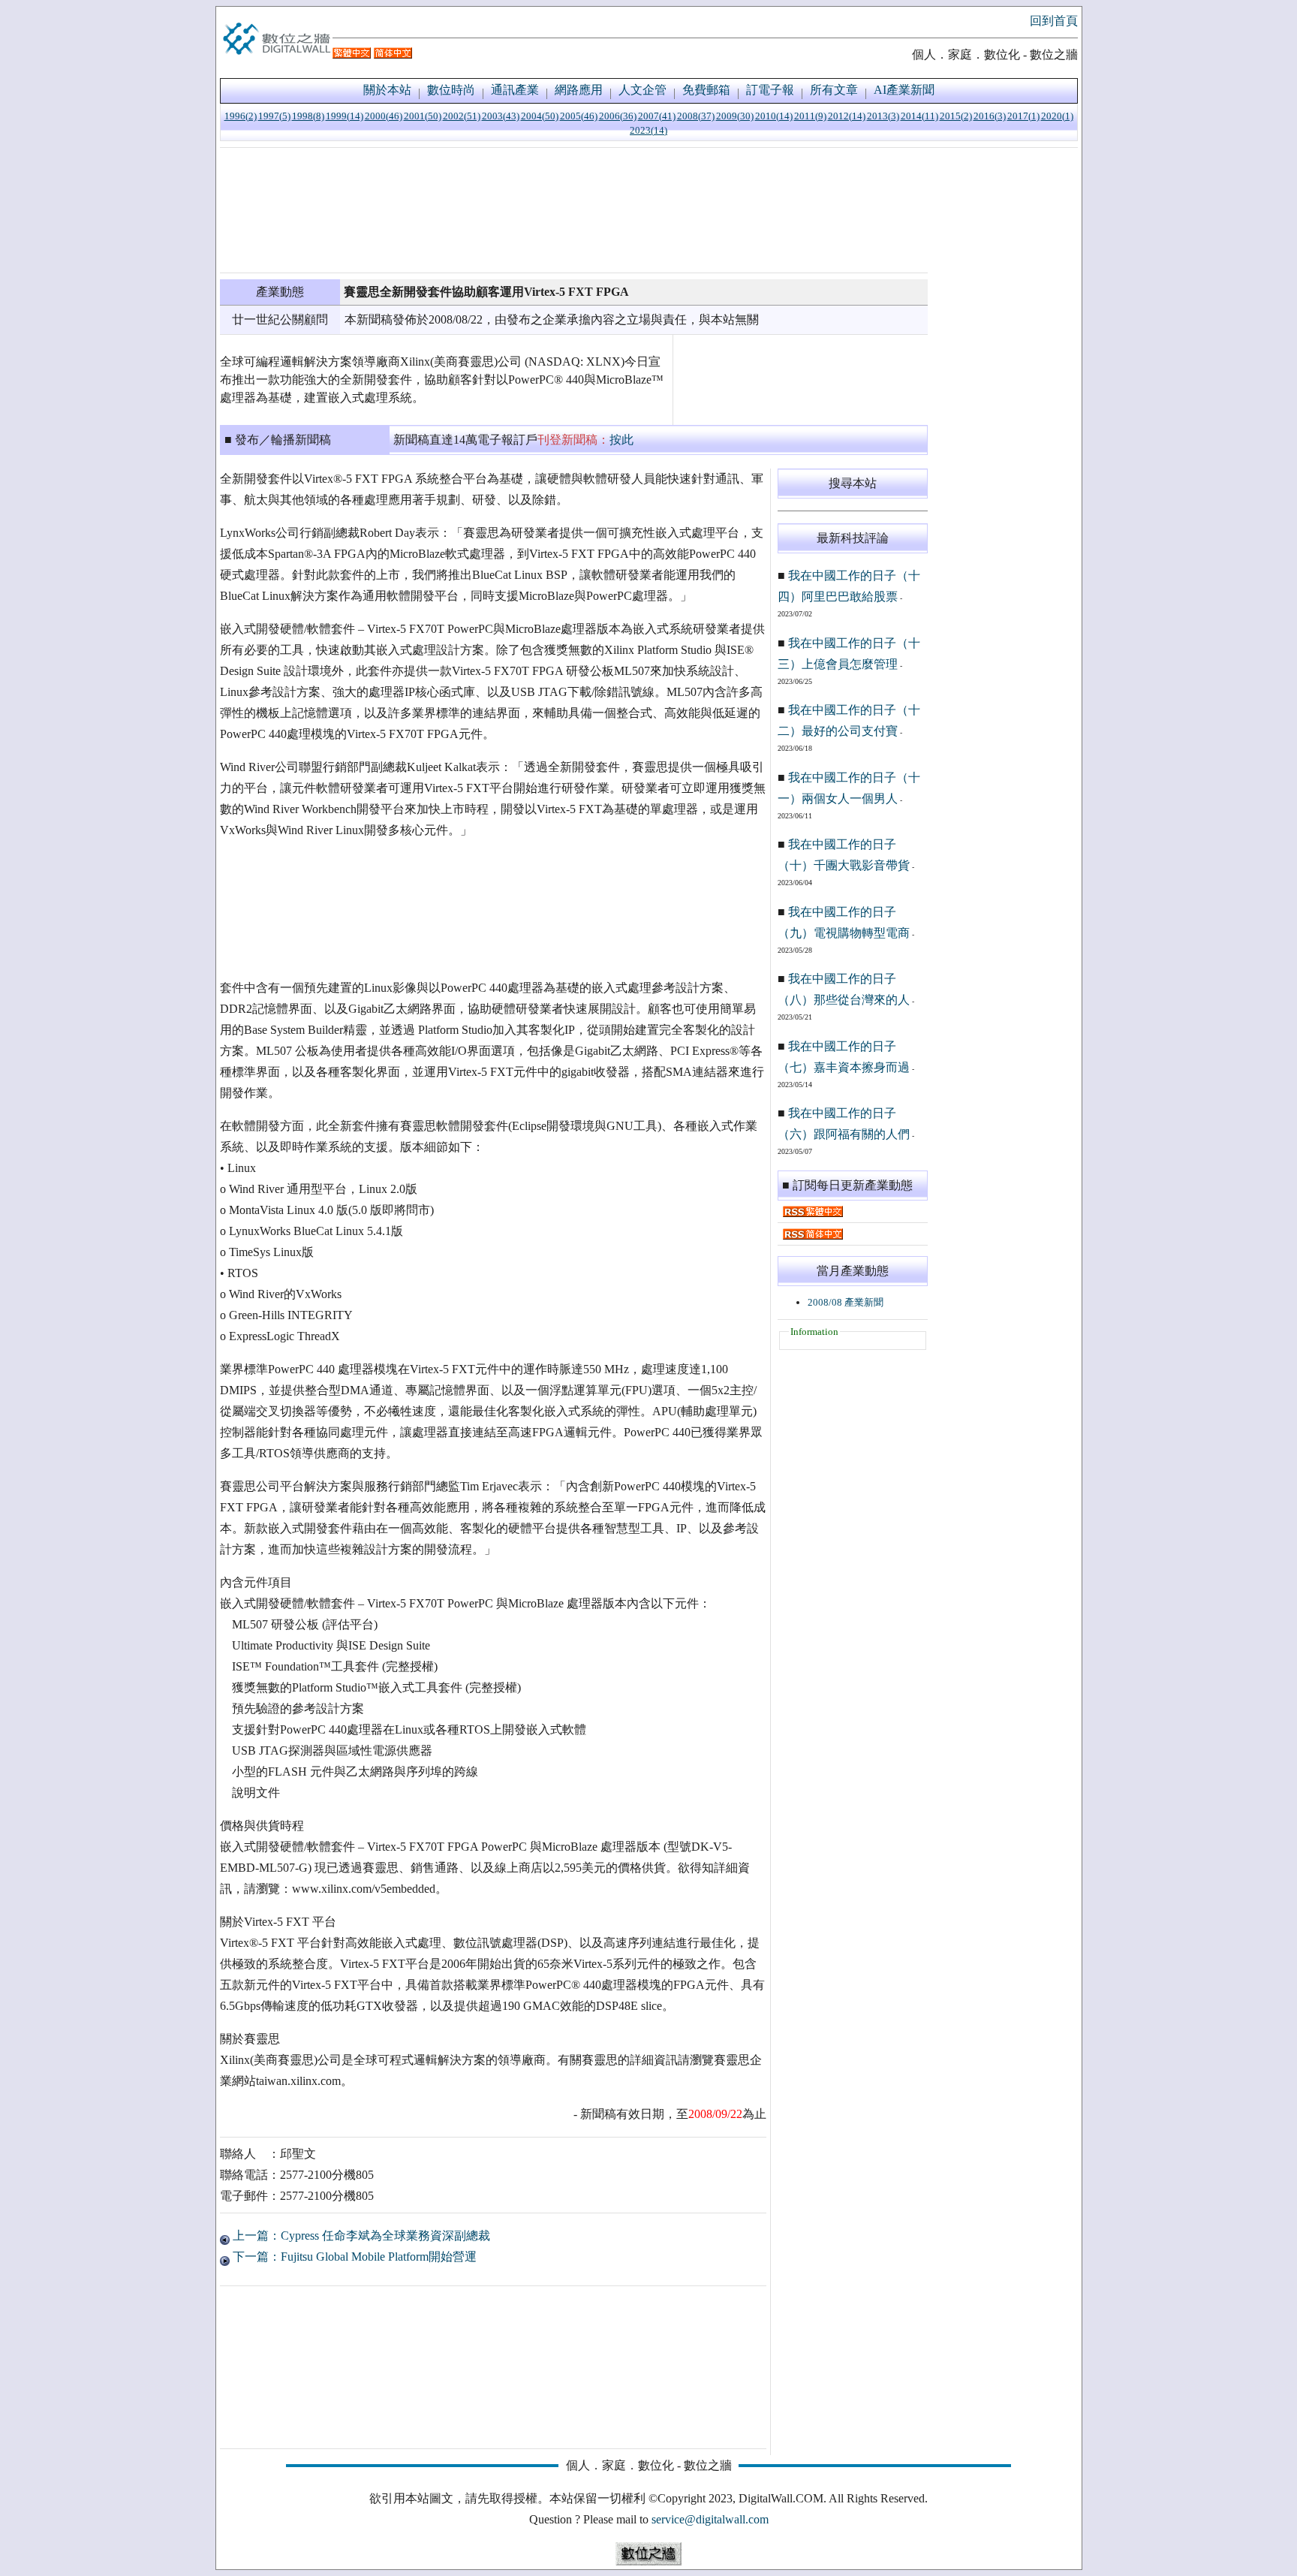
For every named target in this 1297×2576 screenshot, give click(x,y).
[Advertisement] (574, 210)
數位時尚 (451, 90)
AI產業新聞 (904, 90)
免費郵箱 (706, 90)
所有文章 (834, 90)
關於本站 (387, 90)
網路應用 (579, 90)
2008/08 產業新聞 (846, 1302)
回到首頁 (1054, 21)
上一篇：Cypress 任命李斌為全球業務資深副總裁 (360, 2236)
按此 (621, 440)
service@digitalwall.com (710, 2519)
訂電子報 (770, 90)
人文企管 (642, 90)
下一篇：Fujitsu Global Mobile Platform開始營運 (353, 2257)
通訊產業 (515, 90)
